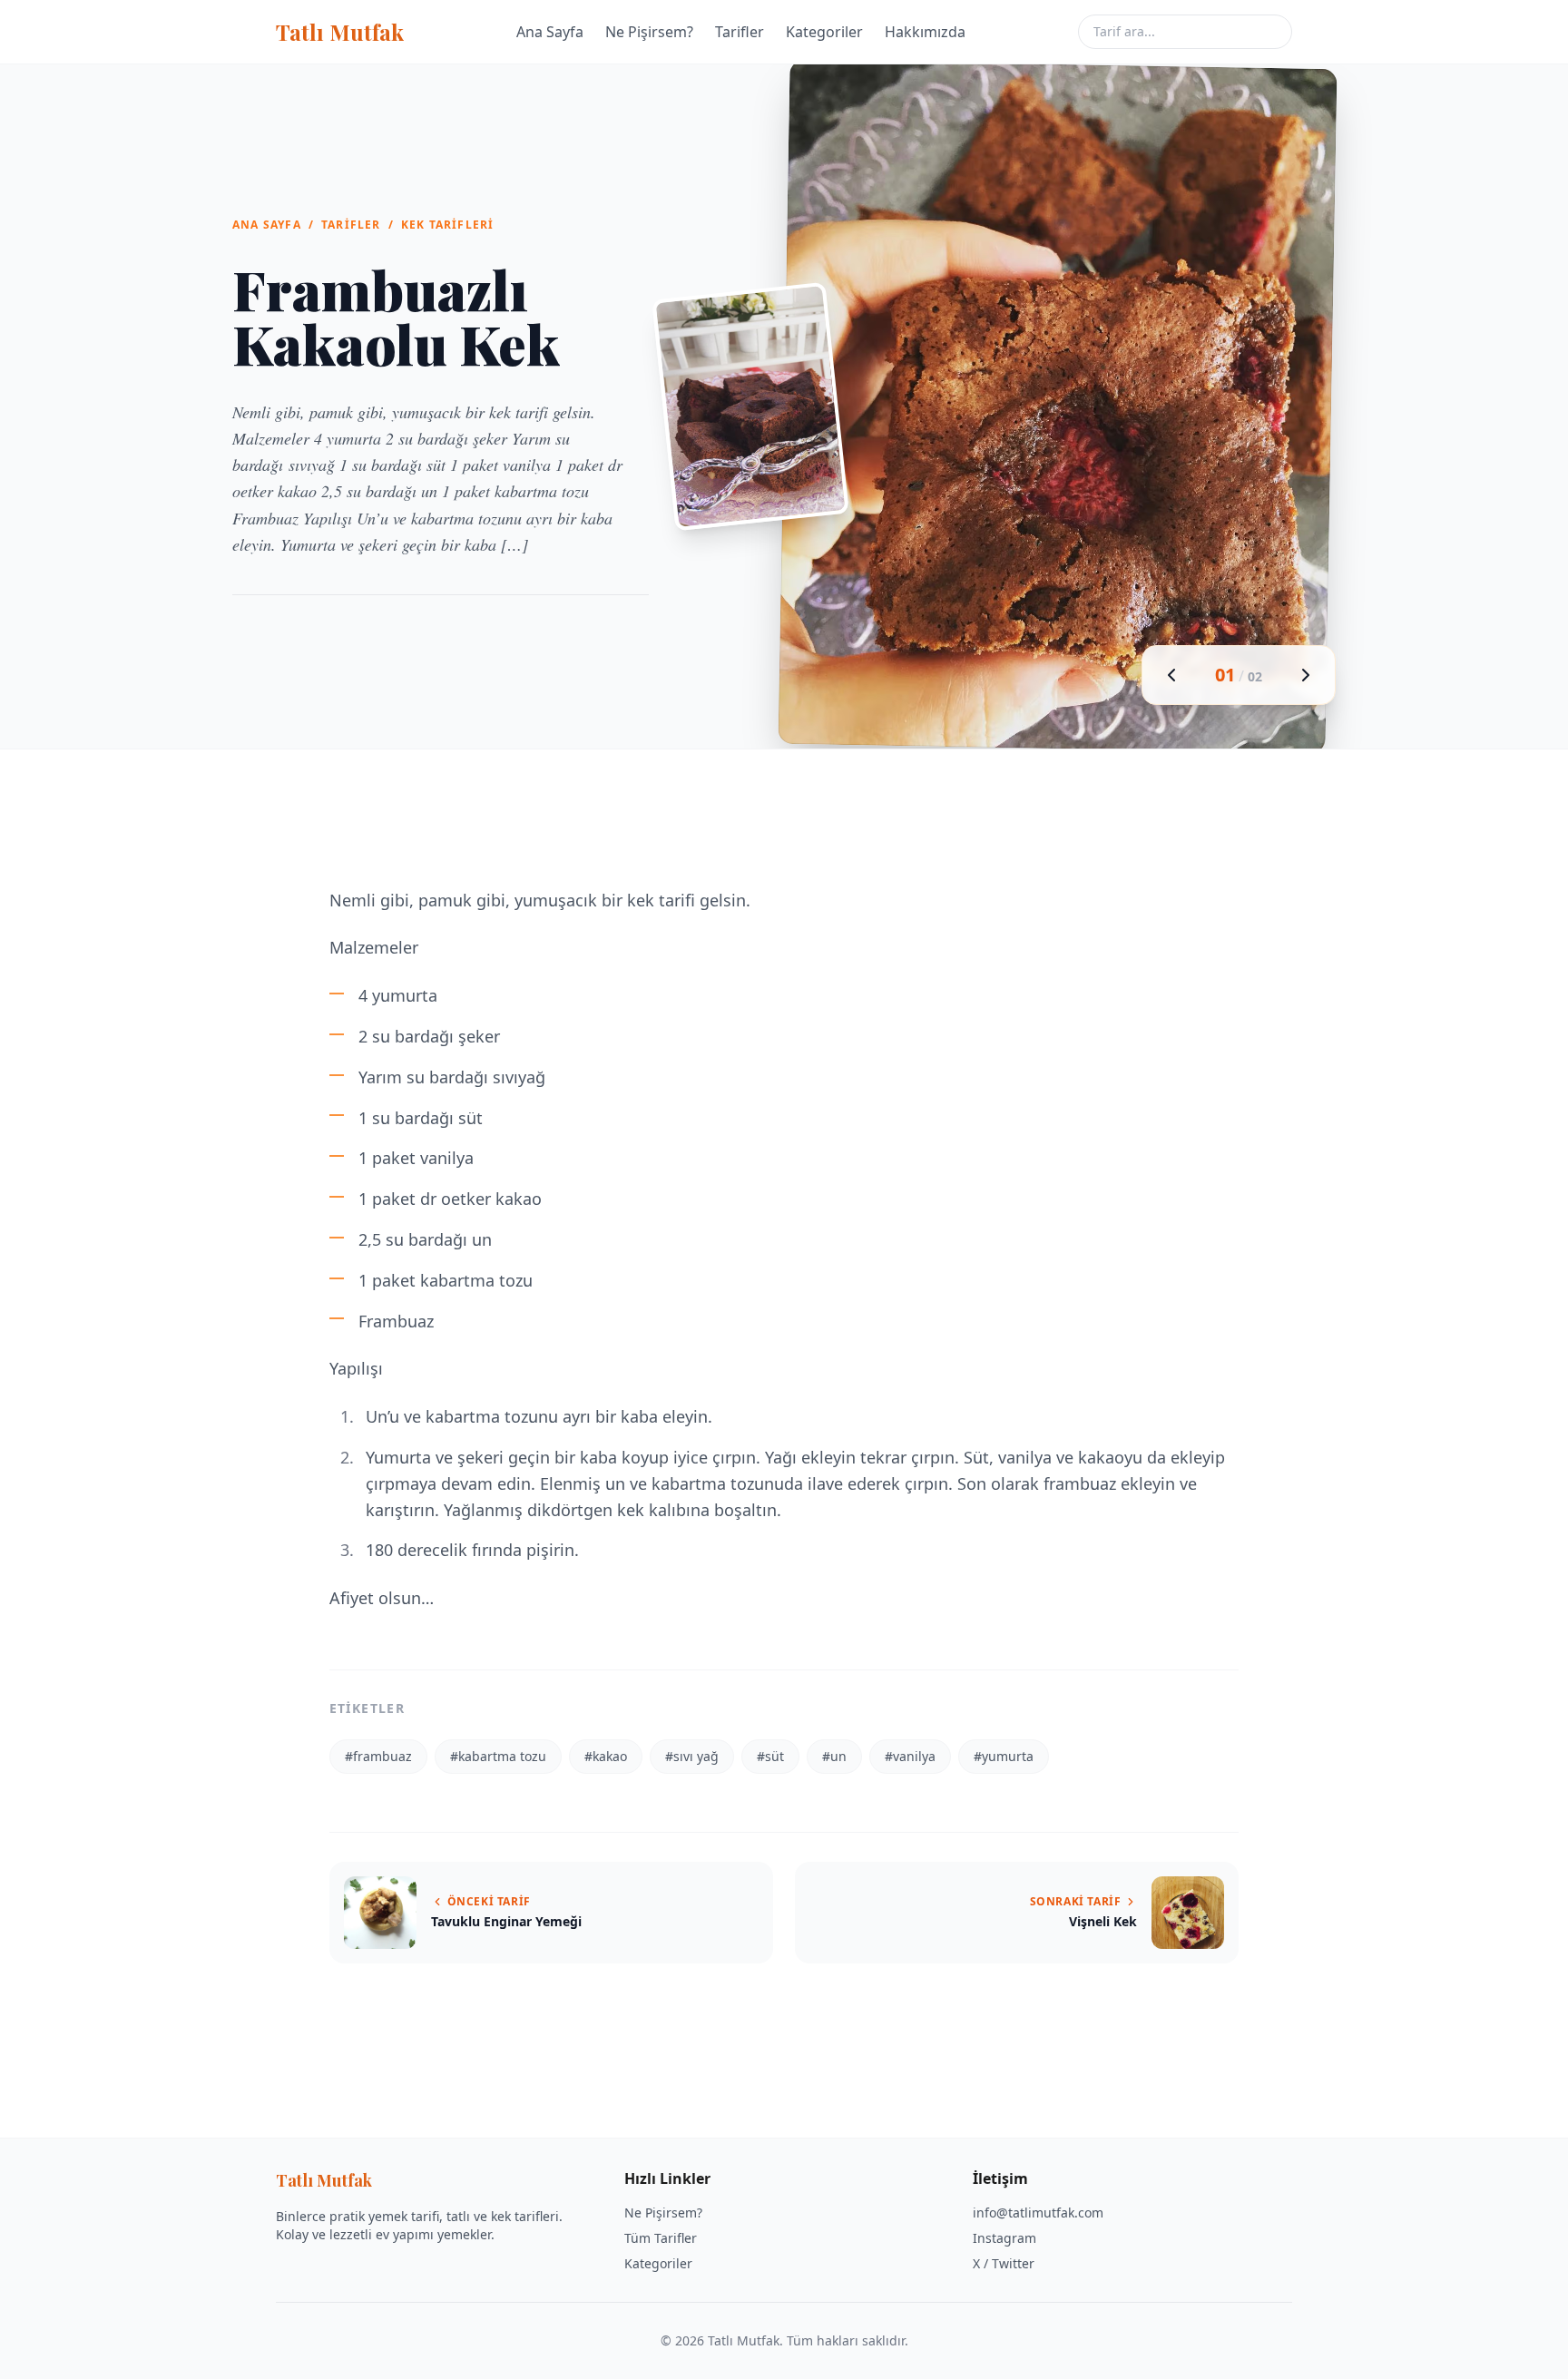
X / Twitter (1004, 2263)
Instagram (1004, 2238)
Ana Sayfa (550, 32)
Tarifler (740, 32)
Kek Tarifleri (448, 225)
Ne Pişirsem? (649, 32)
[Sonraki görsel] (1306, 675)
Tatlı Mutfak (340, 32)
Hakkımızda (925, 32)
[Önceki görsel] (1171, 675)
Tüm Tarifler (661, 2238)
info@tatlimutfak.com (1038, 2213)
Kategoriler (824, 32)
